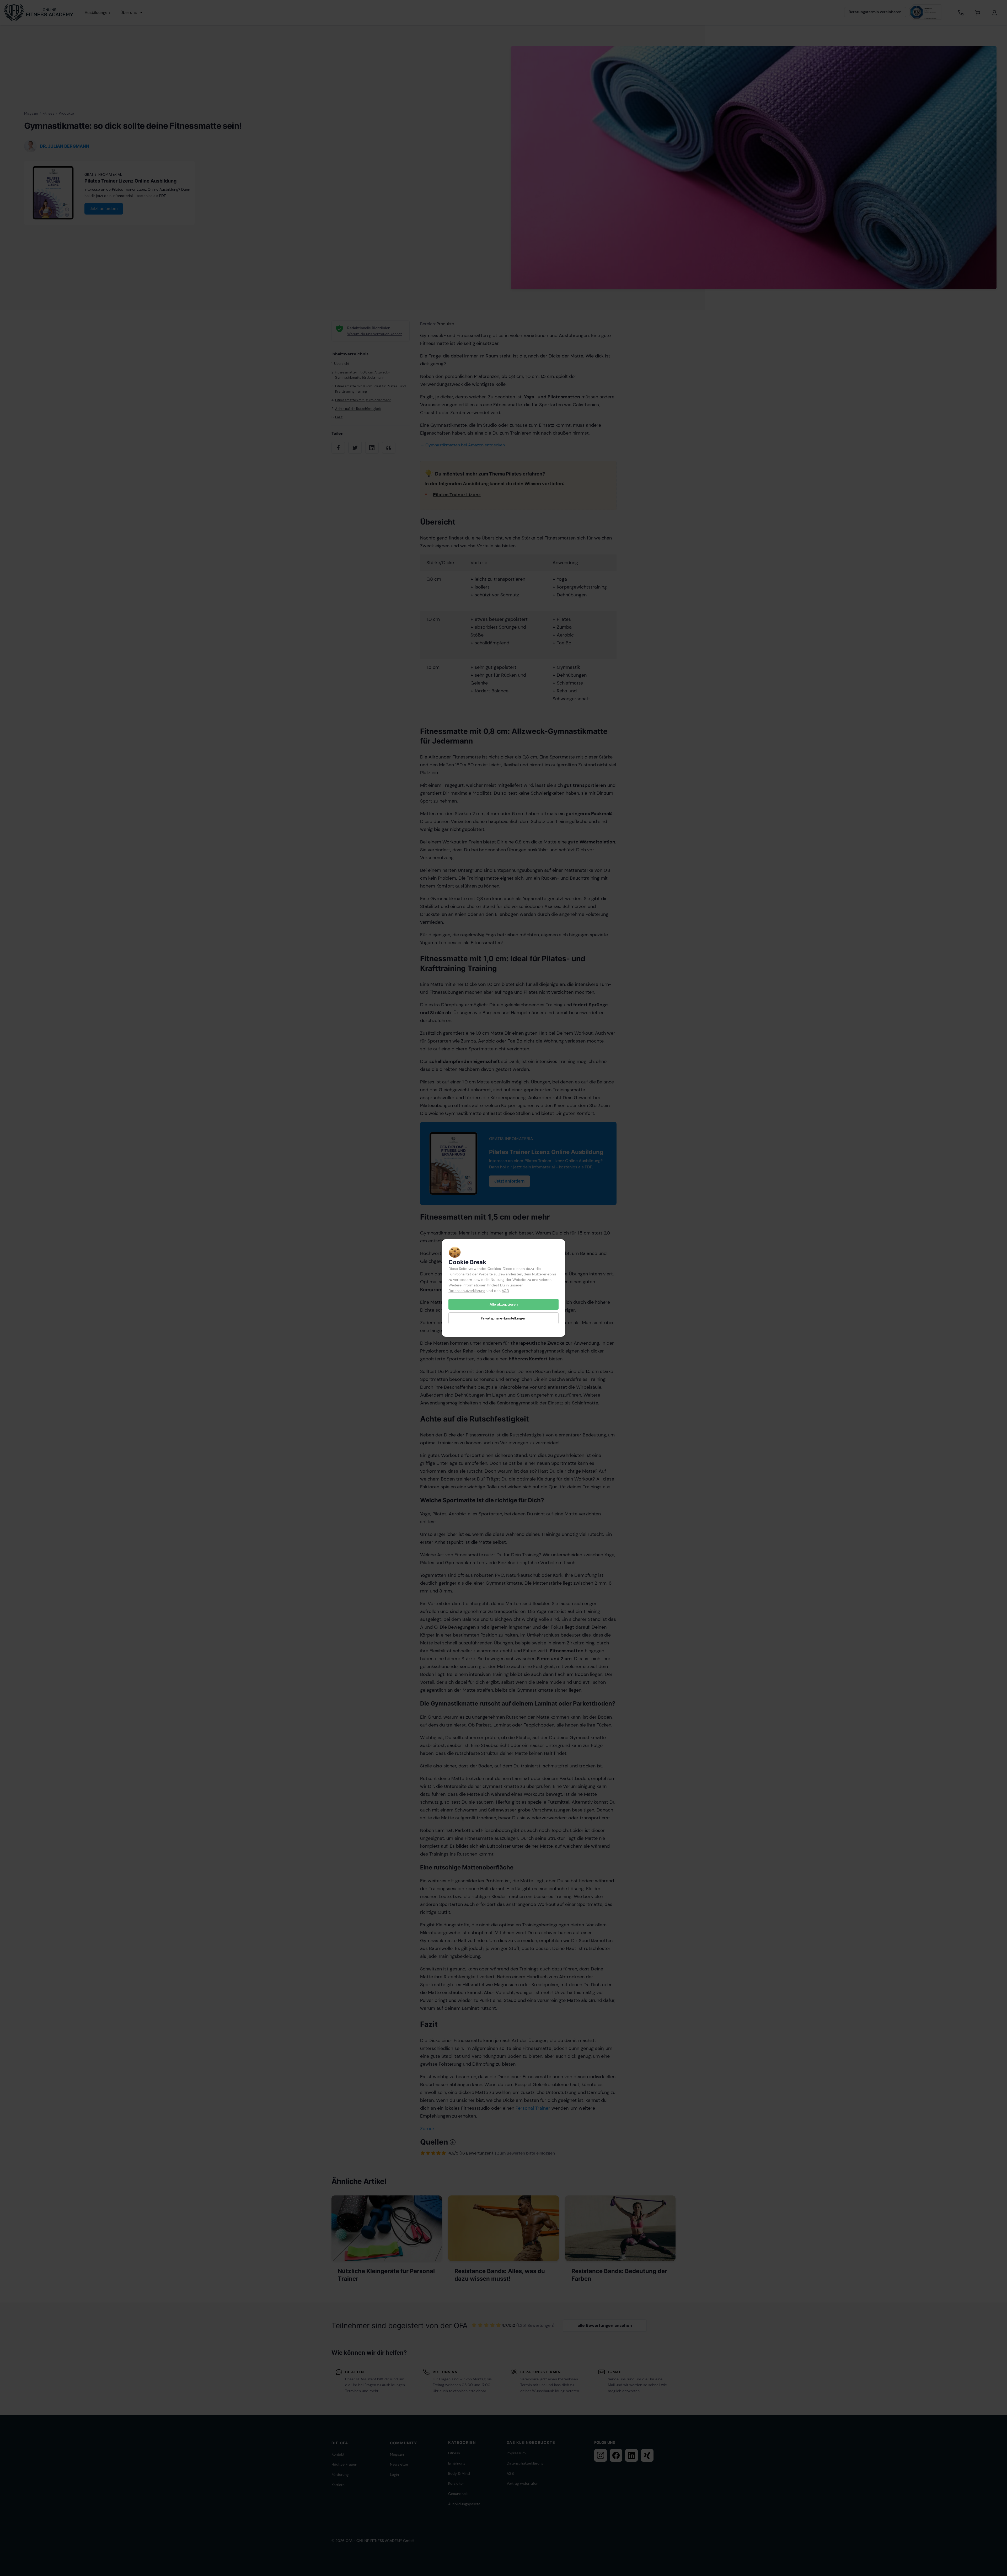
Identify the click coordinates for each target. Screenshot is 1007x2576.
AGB (505, 1291)
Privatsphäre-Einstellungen (504, 1318)
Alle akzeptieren (504, 1304)
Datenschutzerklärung (467, 1291)
